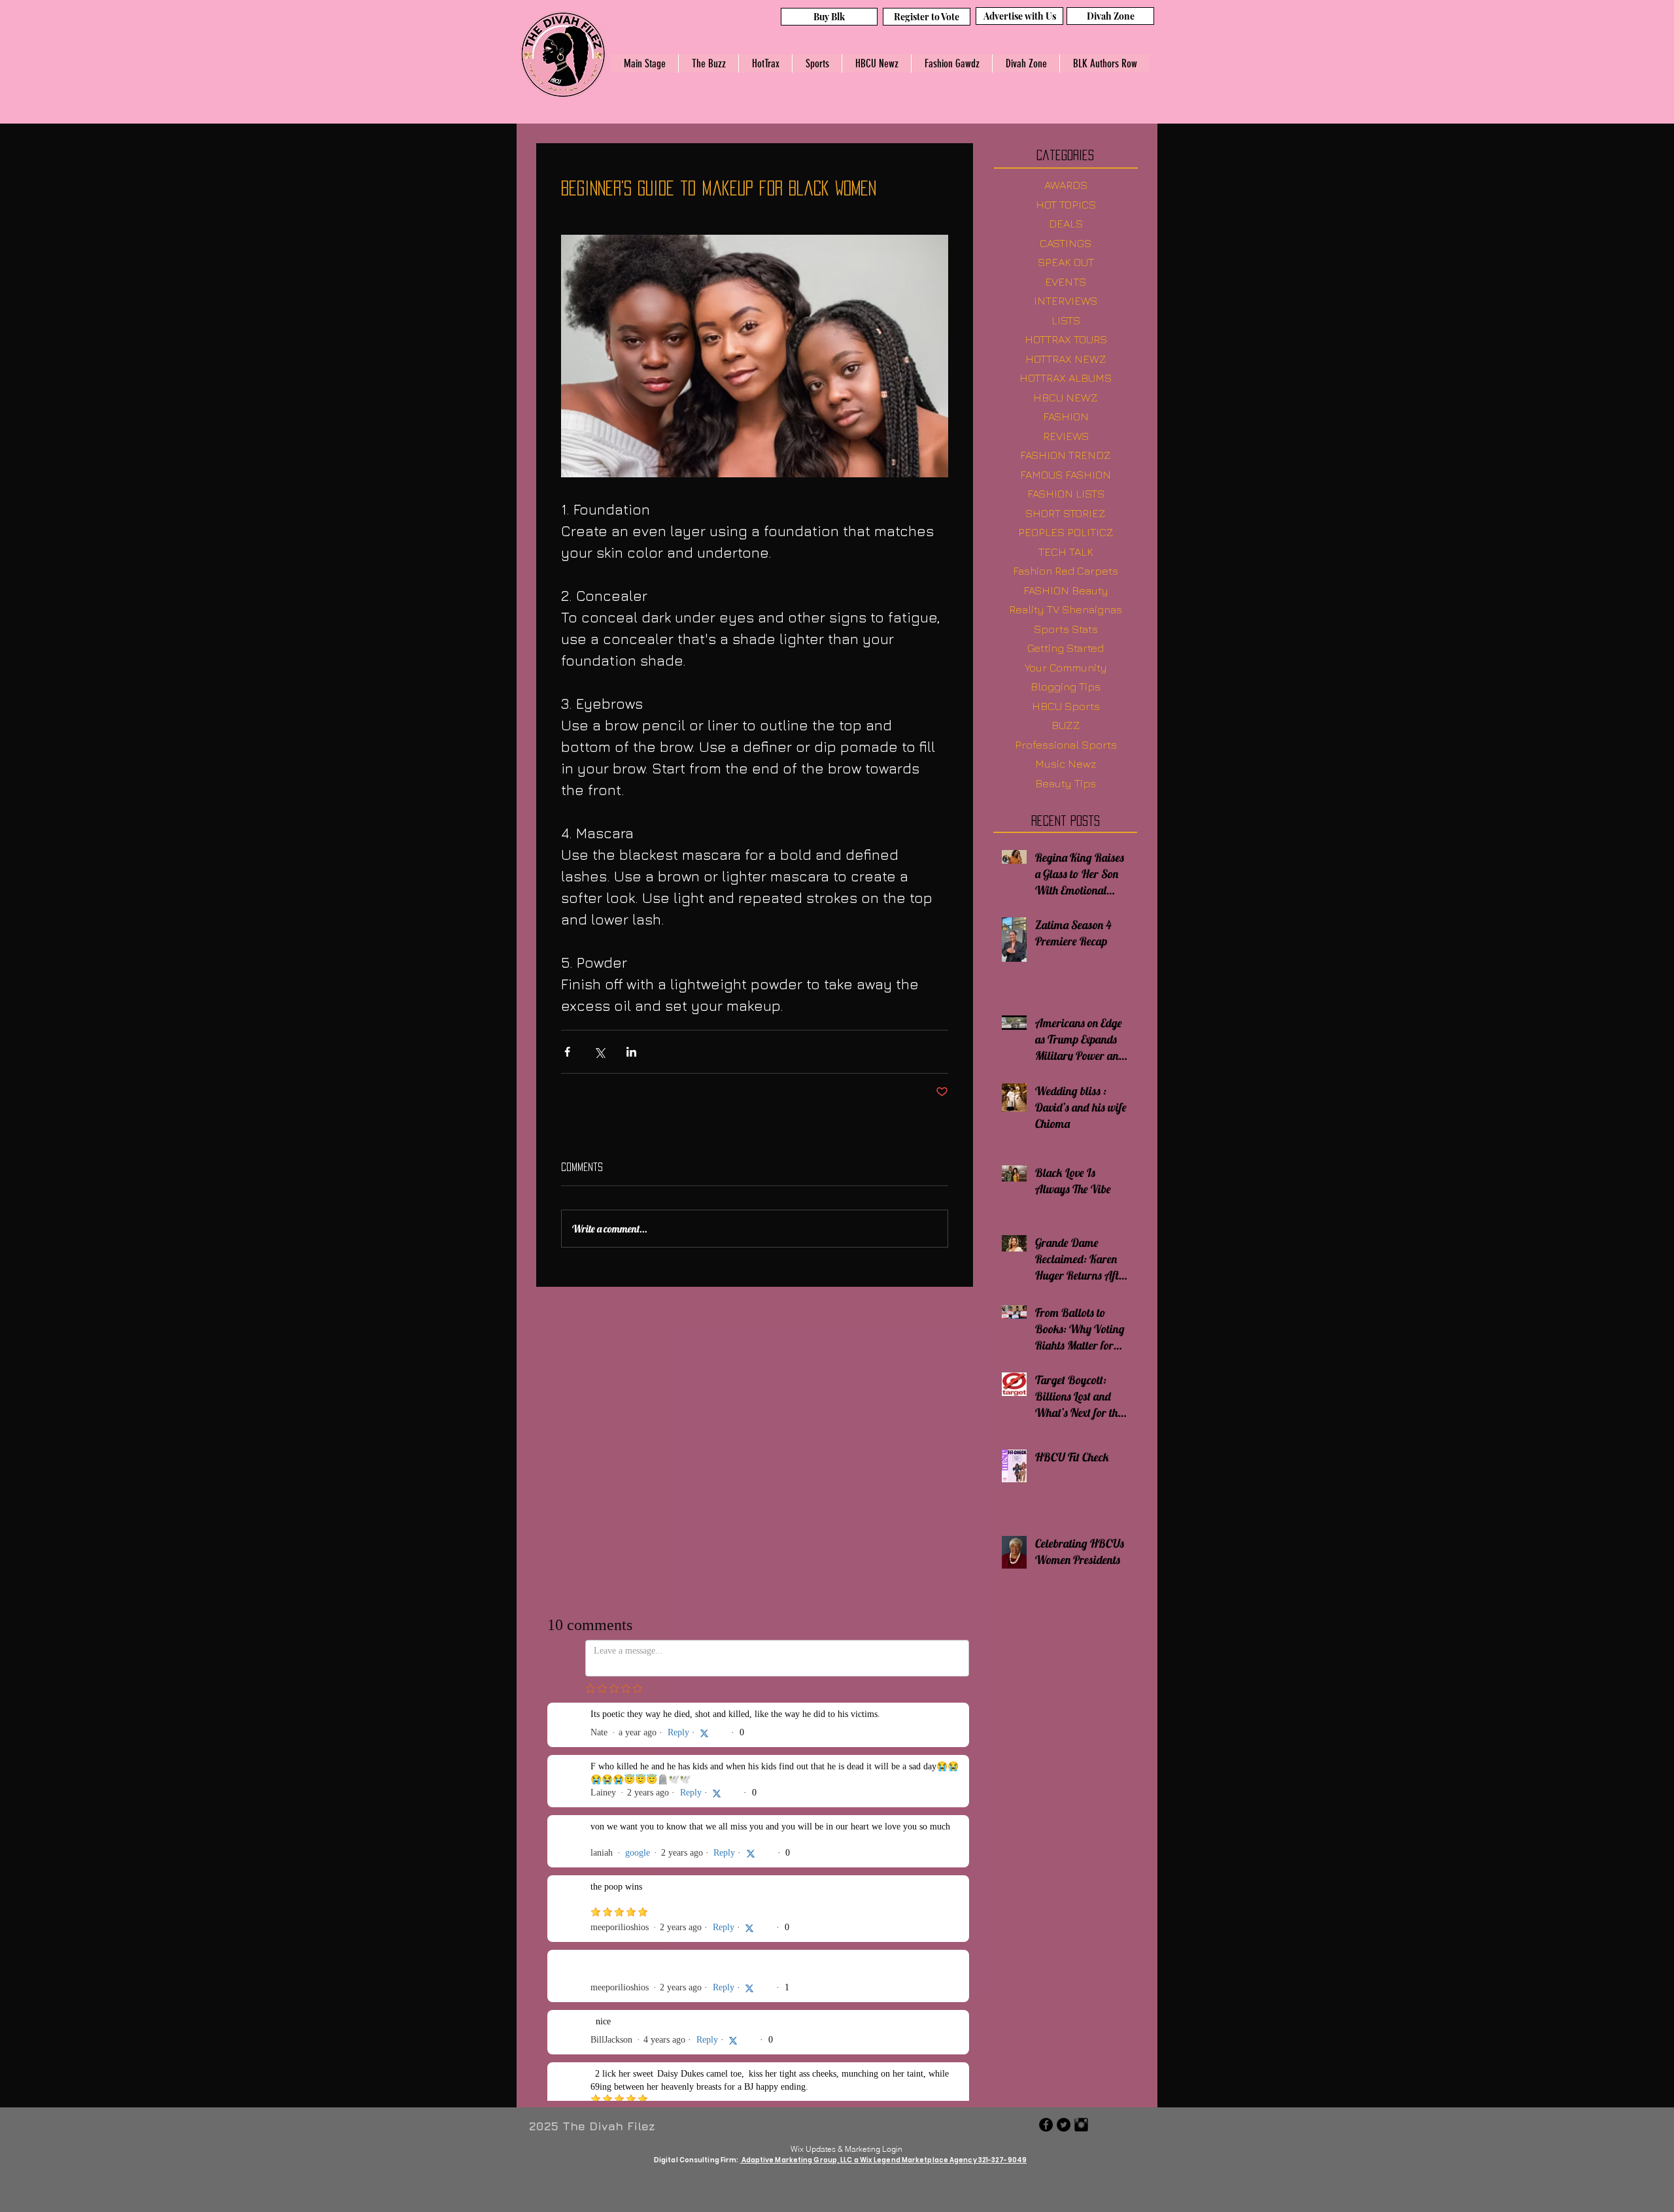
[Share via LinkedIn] (631, 1052)
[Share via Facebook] (567, 1052)
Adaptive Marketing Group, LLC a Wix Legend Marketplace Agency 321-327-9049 (884, 2160)
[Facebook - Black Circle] (1046, 2125)
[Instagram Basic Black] (1081, 2125)
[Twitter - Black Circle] (1064, 2125)
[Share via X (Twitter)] (599, 1052)
